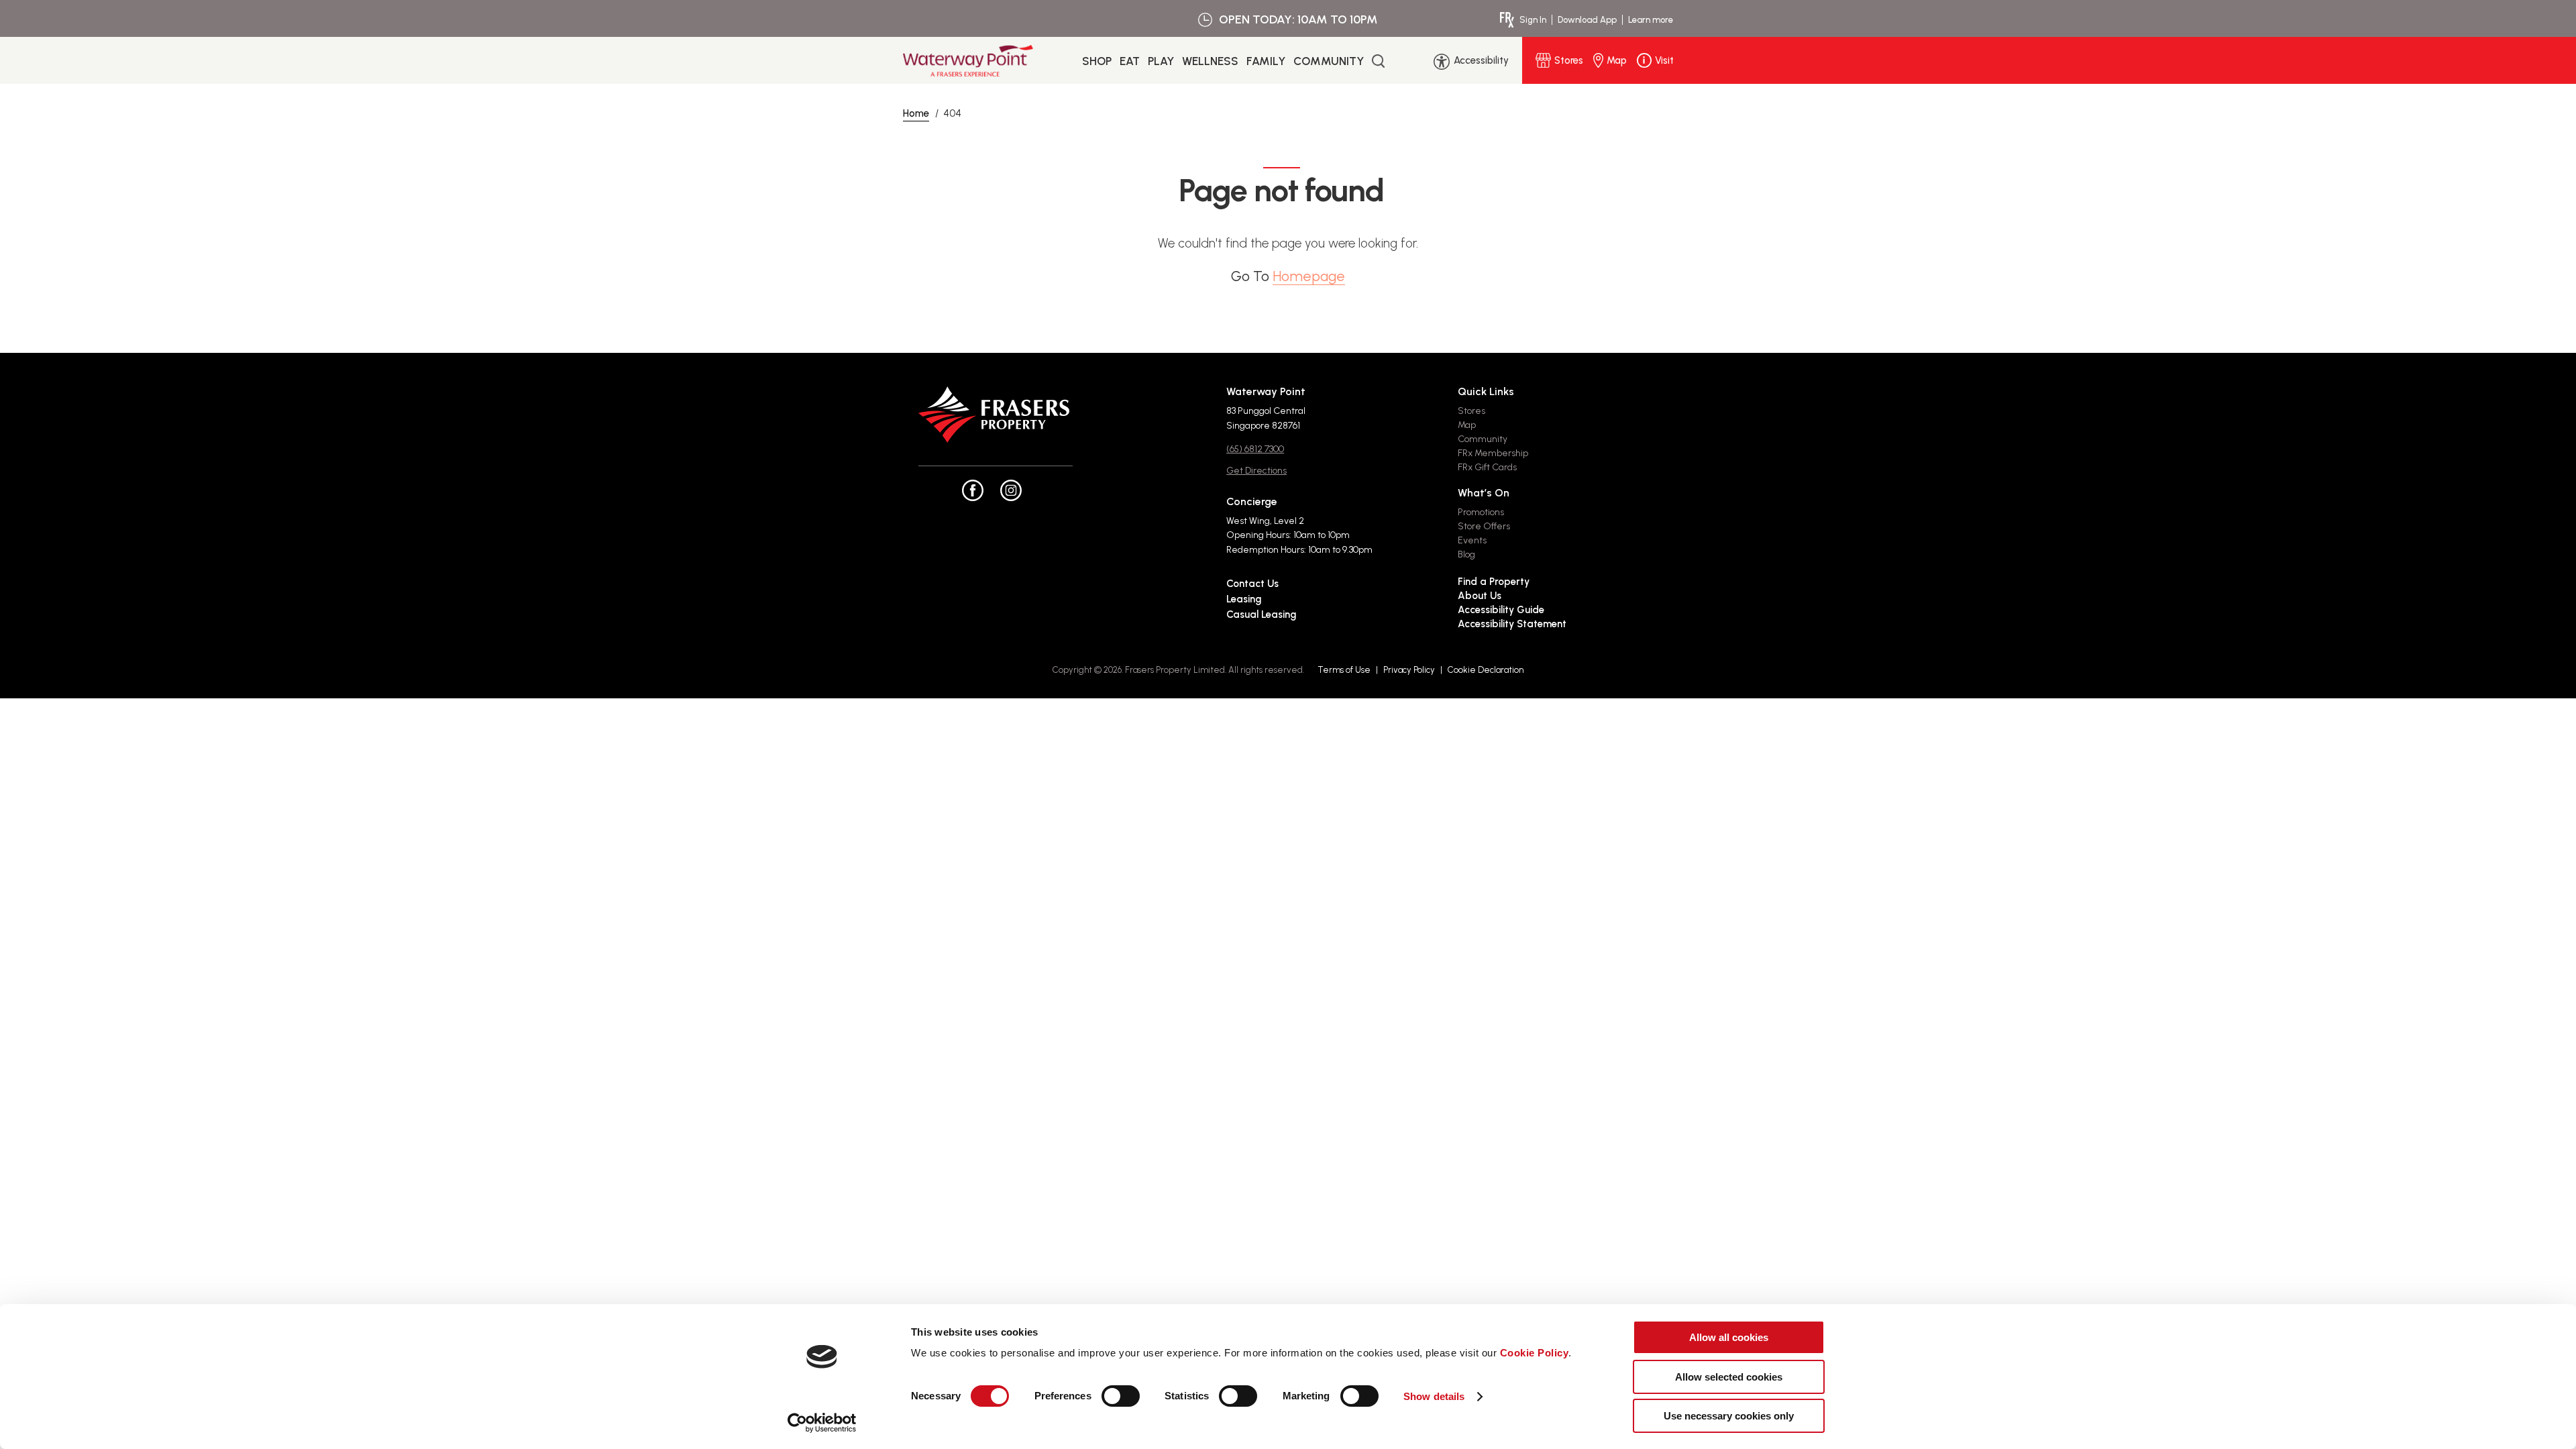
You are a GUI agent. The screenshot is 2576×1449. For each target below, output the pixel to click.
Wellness (1210, 61)
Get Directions (1256, 471)
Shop (1097, 61)
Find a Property (1494, 582)
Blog (1466, 554)
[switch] (1121, 1396)
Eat (1130, 61)
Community (1329, 61)
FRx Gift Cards (1487, 467)
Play (1161, 61)
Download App (1587, 20)
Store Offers (1484, 526)
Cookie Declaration (1486, 670)
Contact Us (1252, 584)
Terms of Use (1344, 670)
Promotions (1481, 512)
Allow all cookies (1729, 1337)
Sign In (1533, 20)
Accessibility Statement (1512, 624)
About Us (1480, 596)
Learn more (1651, 20)
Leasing (1244, 599)
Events (1472, 540)
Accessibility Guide (1501, 610)
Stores (1471, 411)
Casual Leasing (1261, 614)
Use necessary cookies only (1729, 1416)
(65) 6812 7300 (1255, 449)
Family (1266, 61)
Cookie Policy (1535, 1353)
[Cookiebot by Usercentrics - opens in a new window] (822, 1423)
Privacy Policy (1409, 670)
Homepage (1309, 276)
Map (1467, 425)
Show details (1434, 1396)
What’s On (1484, 493)
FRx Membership (1493, 453)
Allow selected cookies (1729, 1377)
